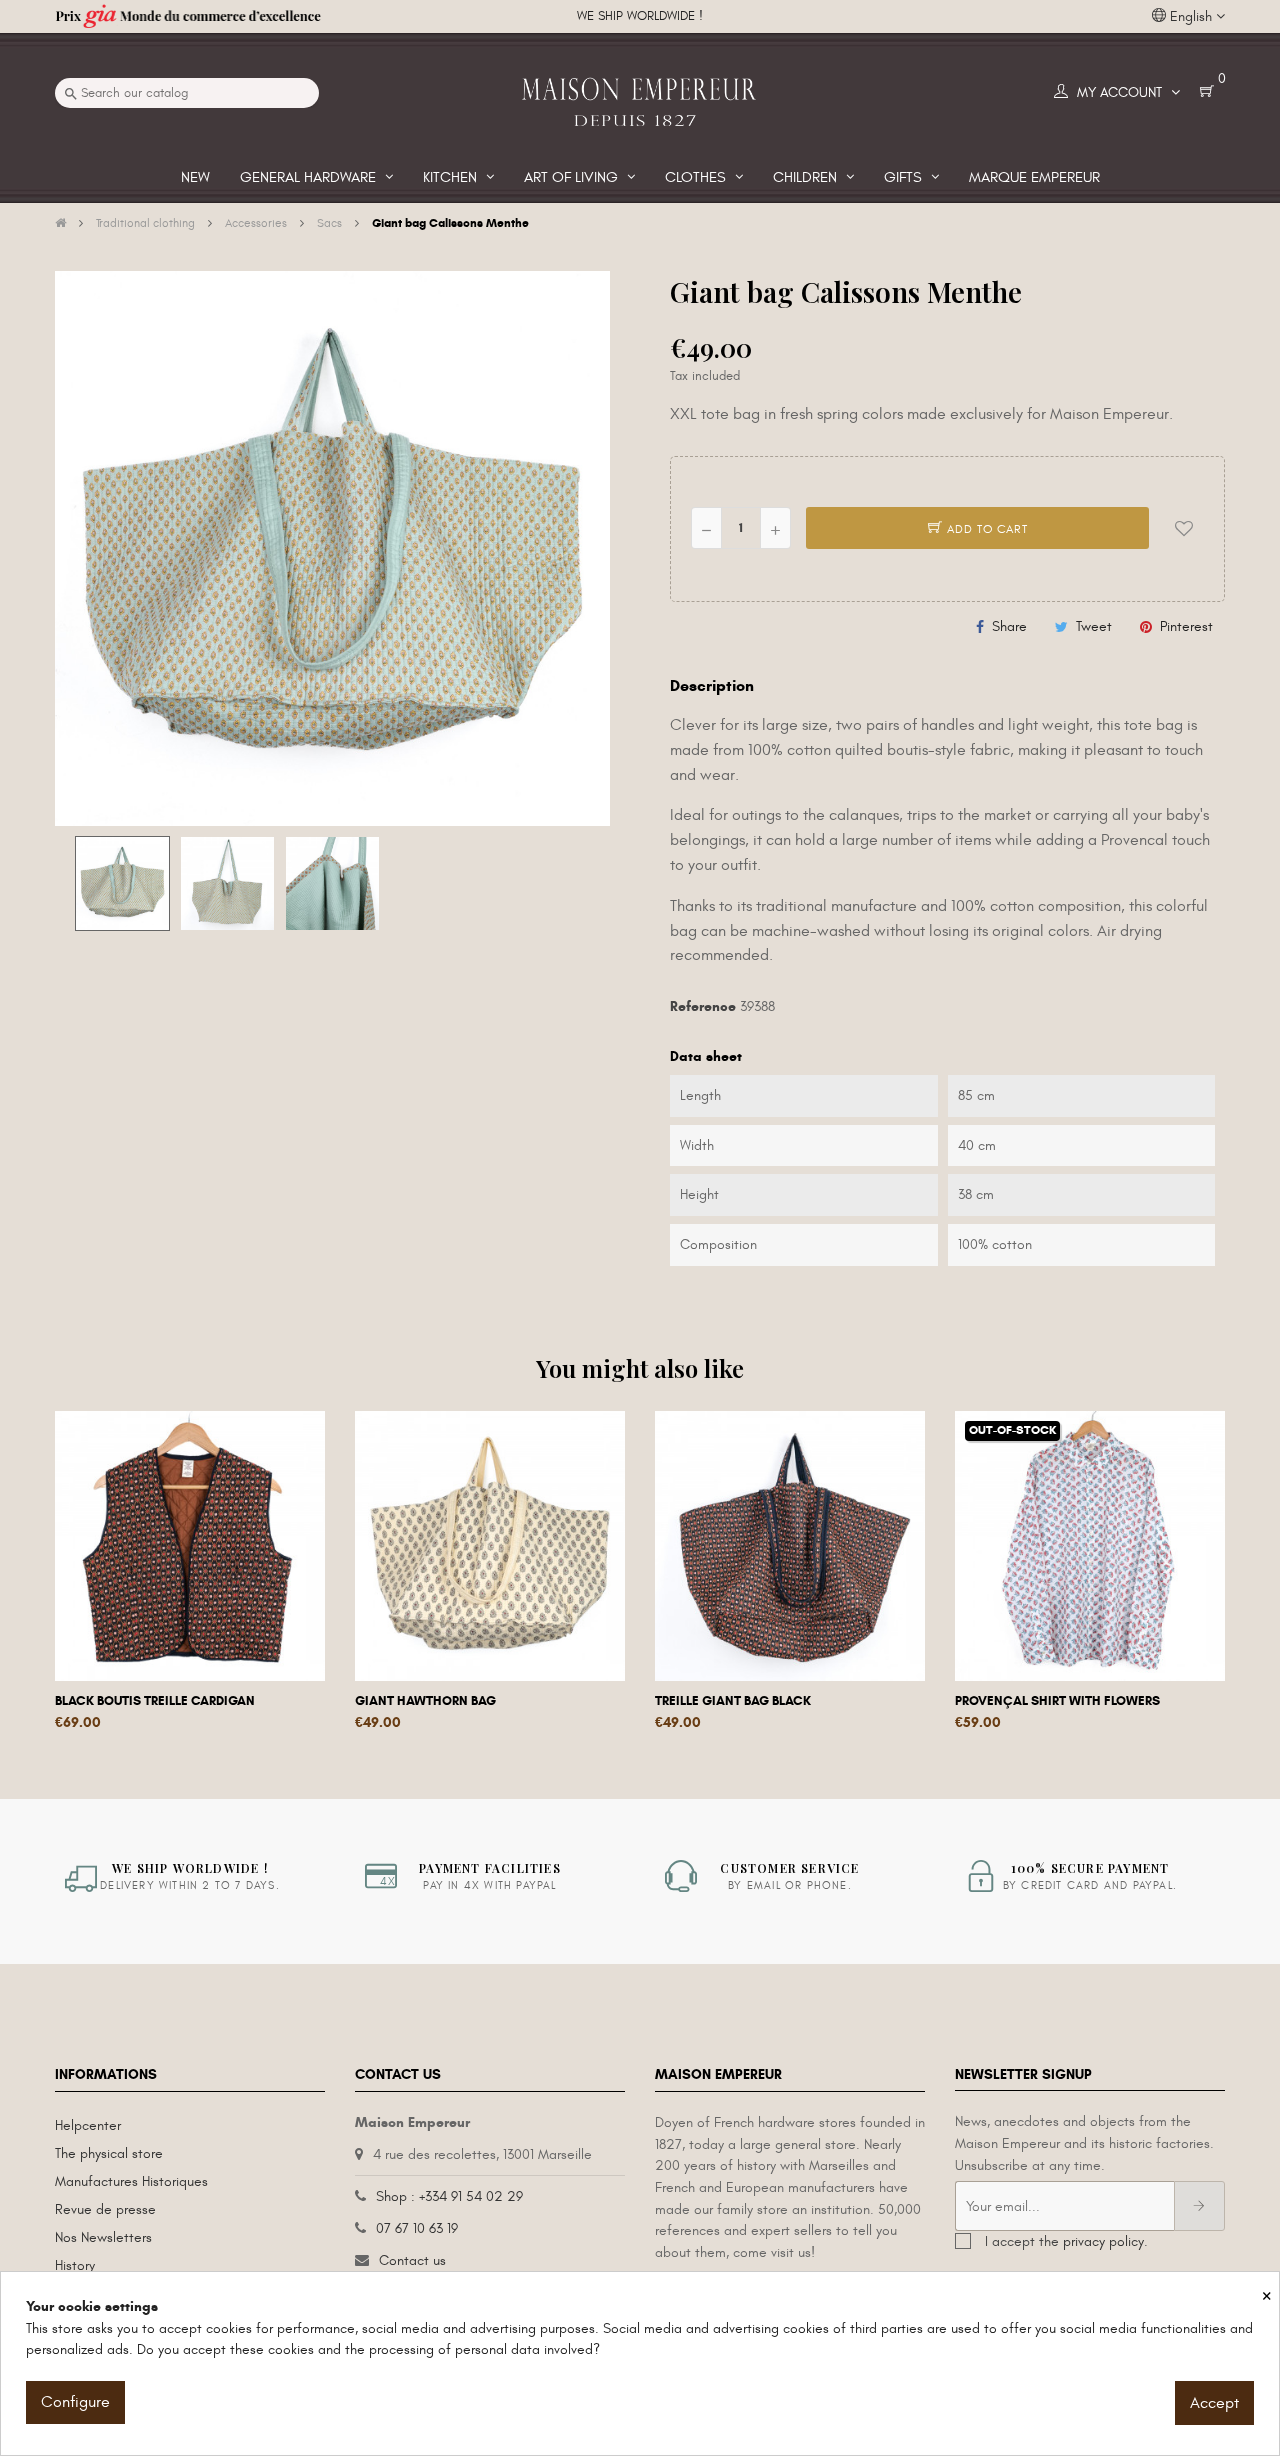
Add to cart (985, 529)
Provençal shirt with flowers (1057, 1701)
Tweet (1094, 626)
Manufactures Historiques (131, 2181)
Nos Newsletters (103, 2237)
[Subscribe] (1199, 2206)
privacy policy (1103, 2241)
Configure (75, 2402)
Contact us (412, 2260)
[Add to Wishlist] (1184, 528)
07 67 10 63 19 (417, 2228)
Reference (703, 1006)
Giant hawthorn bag (425, 1701)
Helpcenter (88, 2125)
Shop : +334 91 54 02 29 (449, 2196)
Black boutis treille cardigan (155, 1701)
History (75, 2265)
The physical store (109, 2153)
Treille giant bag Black (733, 1701)
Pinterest (1186, 626)
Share (1009, 626)
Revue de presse (105, 2209)
